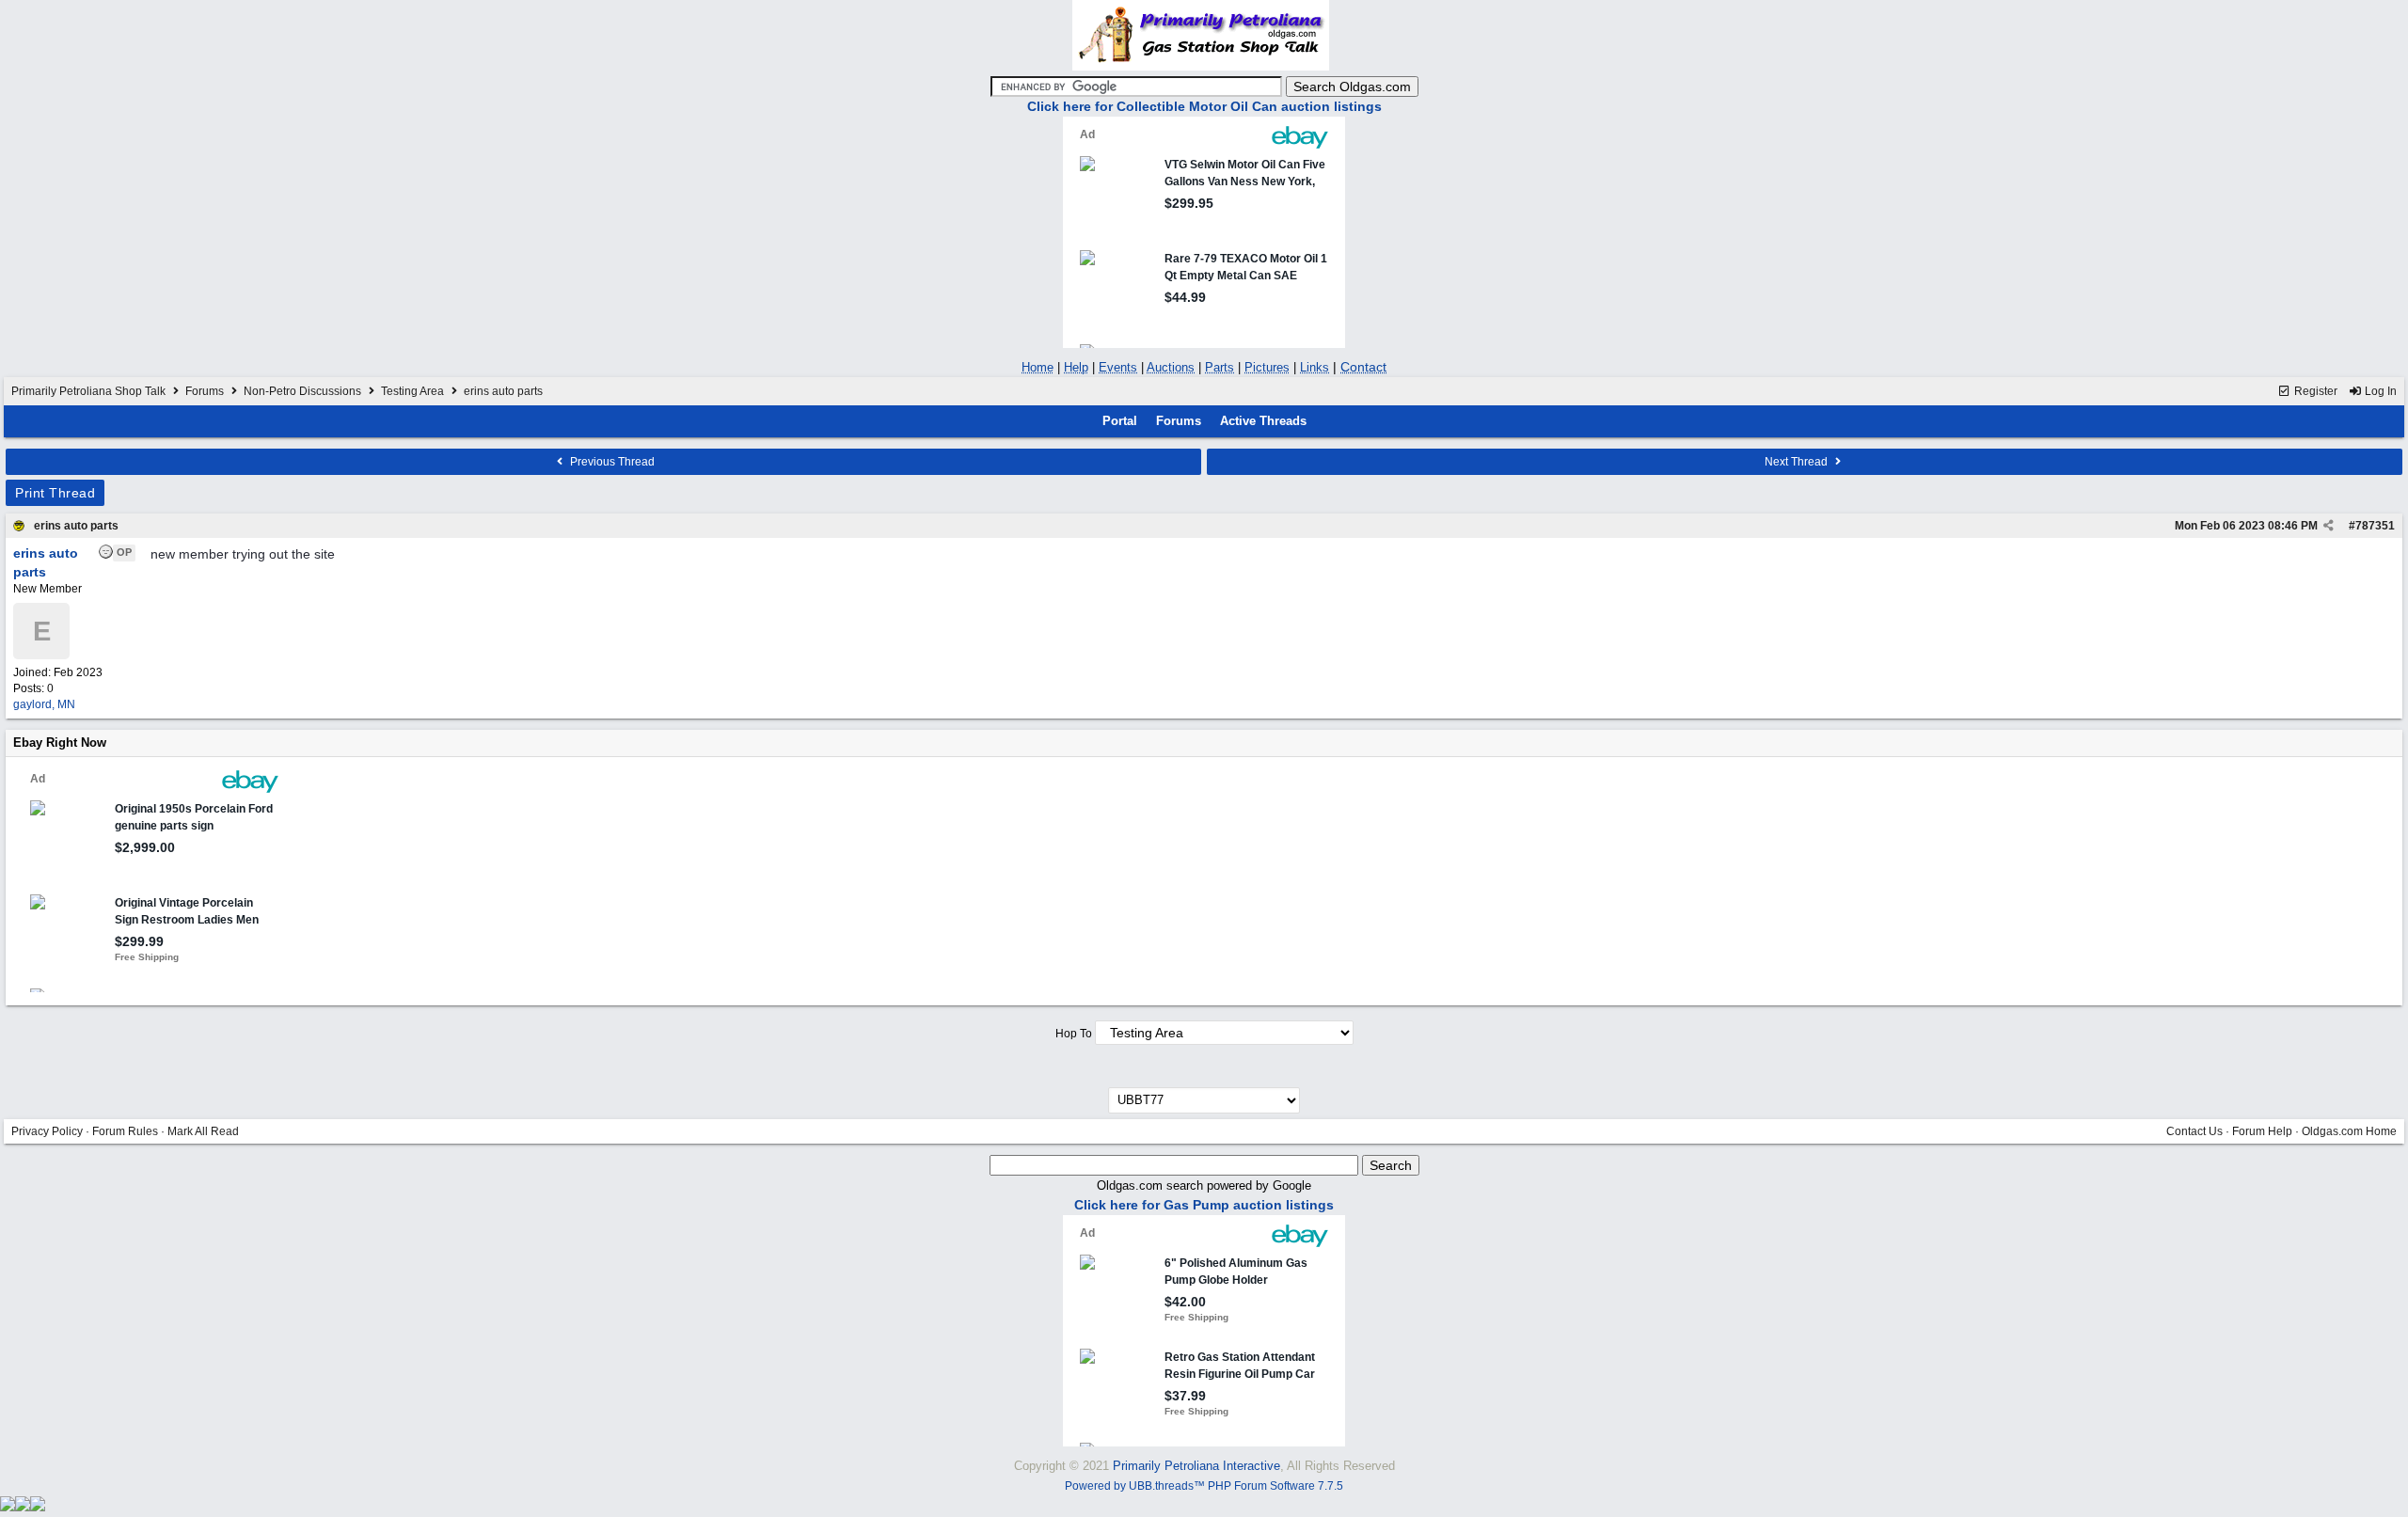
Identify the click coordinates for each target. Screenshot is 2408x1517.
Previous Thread (611, 462)
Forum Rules (125, 1131)
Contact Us (2194, 1131)
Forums (205, 391)
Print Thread (55, 493)
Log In (2379, 391)
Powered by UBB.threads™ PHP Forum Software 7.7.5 (1204, 1486)
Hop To (1074, 1034)
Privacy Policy (47, 1131)
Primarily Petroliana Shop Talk (88, 391)
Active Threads (1263, 421)
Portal (1120, 421)
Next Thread (1798, 462)
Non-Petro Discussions (302, 391)
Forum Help (2262, 1131)
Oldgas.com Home (2349, 1131)
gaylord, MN (44, 704)
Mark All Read (203, 1131)
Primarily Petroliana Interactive (1196, 1466)
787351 (2375, 526)
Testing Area (412, 391)
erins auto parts (76, 526)
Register (2314, 391)
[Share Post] (2329, 526)
